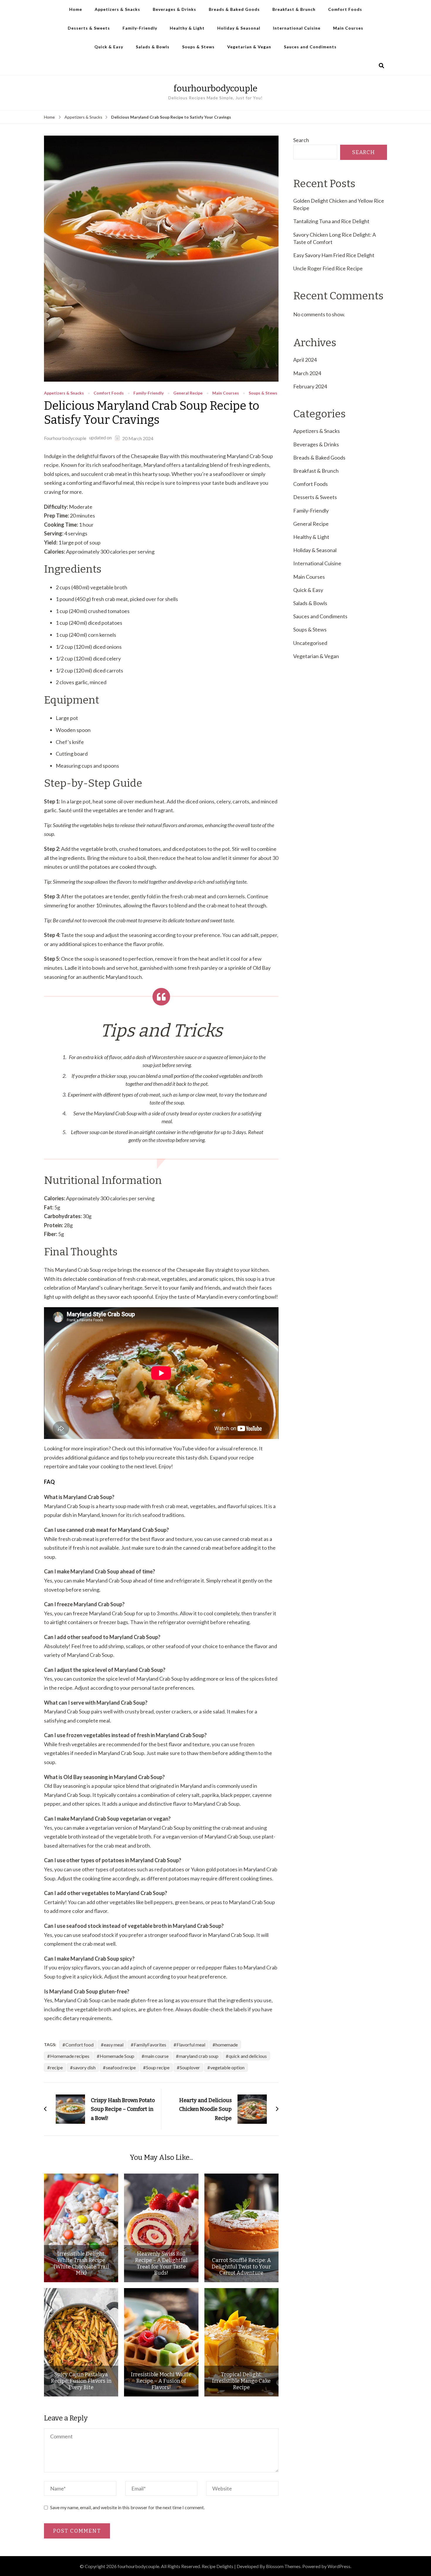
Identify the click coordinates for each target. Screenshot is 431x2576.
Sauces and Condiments (310, 47)
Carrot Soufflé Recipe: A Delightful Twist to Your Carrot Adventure (241, 2267)
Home (76, 9)
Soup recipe (158, 2067)
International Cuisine (297, 28)
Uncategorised (310, 643)
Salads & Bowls (153, 47)
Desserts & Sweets (89, 28)
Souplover (190, 2067)
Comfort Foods (345, 9)
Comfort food (79, 2045)
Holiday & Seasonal (239, 28)
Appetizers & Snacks (117, 9)
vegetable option (227, 2067)
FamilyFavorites (150, 2045)
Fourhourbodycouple (65, 438)
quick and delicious (248, 2056)
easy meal (114, 2045)
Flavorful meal (191, 2045)
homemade (227, 2045)
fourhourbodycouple (215, 88)
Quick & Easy (109, 47)
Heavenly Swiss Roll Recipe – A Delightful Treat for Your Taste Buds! (161, 2263)
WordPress (339, 2566)
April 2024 (305, 360)
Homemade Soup (117, 2056)
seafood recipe (121, 2067)
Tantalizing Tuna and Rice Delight (331, 221)
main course (157, 2056)
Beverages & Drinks (174, 9)
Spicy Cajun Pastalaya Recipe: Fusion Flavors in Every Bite (81, 2381)
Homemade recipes (70, 2056)
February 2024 (310, 386)
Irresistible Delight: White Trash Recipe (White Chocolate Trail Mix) (81, 2263)
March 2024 (307, 373)
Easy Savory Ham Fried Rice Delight (334, 255)
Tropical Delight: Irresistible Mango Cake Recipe (241, 2381)
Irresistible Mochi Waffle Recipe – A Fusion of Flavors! (161, 2381)
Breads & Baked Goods (234, 9)
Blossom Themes (283, 2566)
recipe (56, 2067)
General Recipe (188, 393)
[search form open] (381, 66)
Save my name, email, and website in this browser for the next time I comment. (127, 2507)
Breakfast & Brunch (294, 9)
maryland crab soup (199, 2056)
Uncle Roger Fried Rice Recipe (328, 268)
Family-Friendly (140, 28)
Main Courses (348, 28)
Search (301, 140)
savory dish (84, 2067)
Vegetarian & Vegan (249, 47)
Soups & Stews (198, 47)
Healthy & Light (187, 28)
